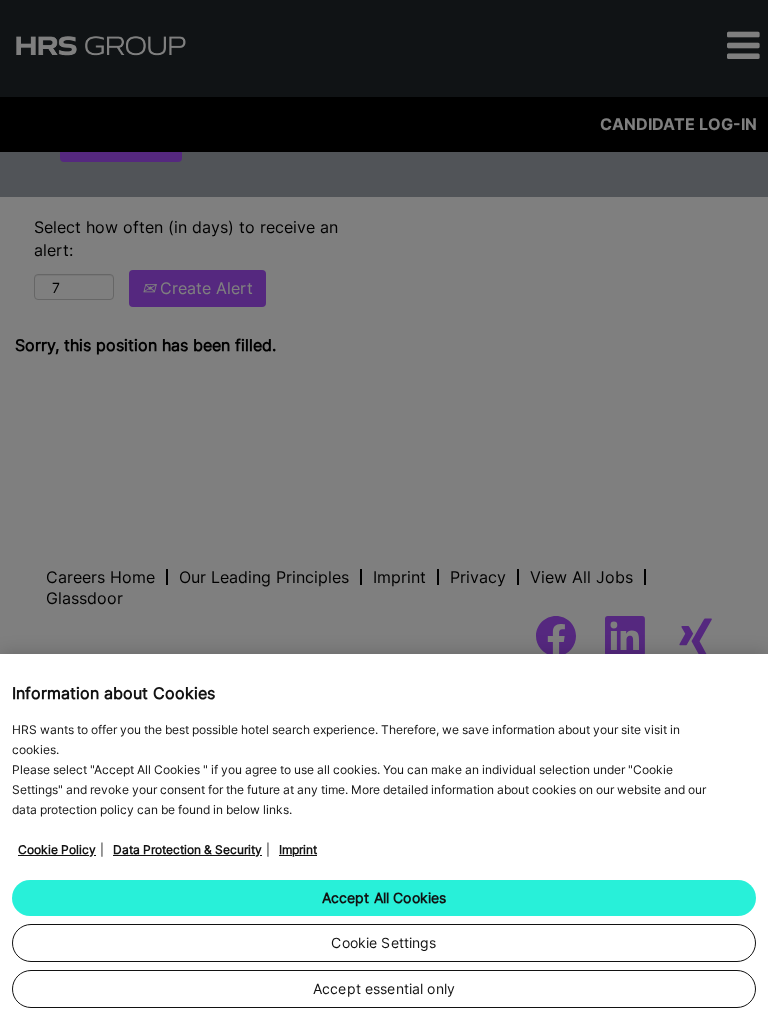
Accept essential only (384, 988)
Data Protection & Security (187, 849)
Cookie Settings (383, 942)
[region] (384, 839)
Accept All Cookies (384, 897)
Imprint (298, 849)
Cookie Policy (57, 849)
